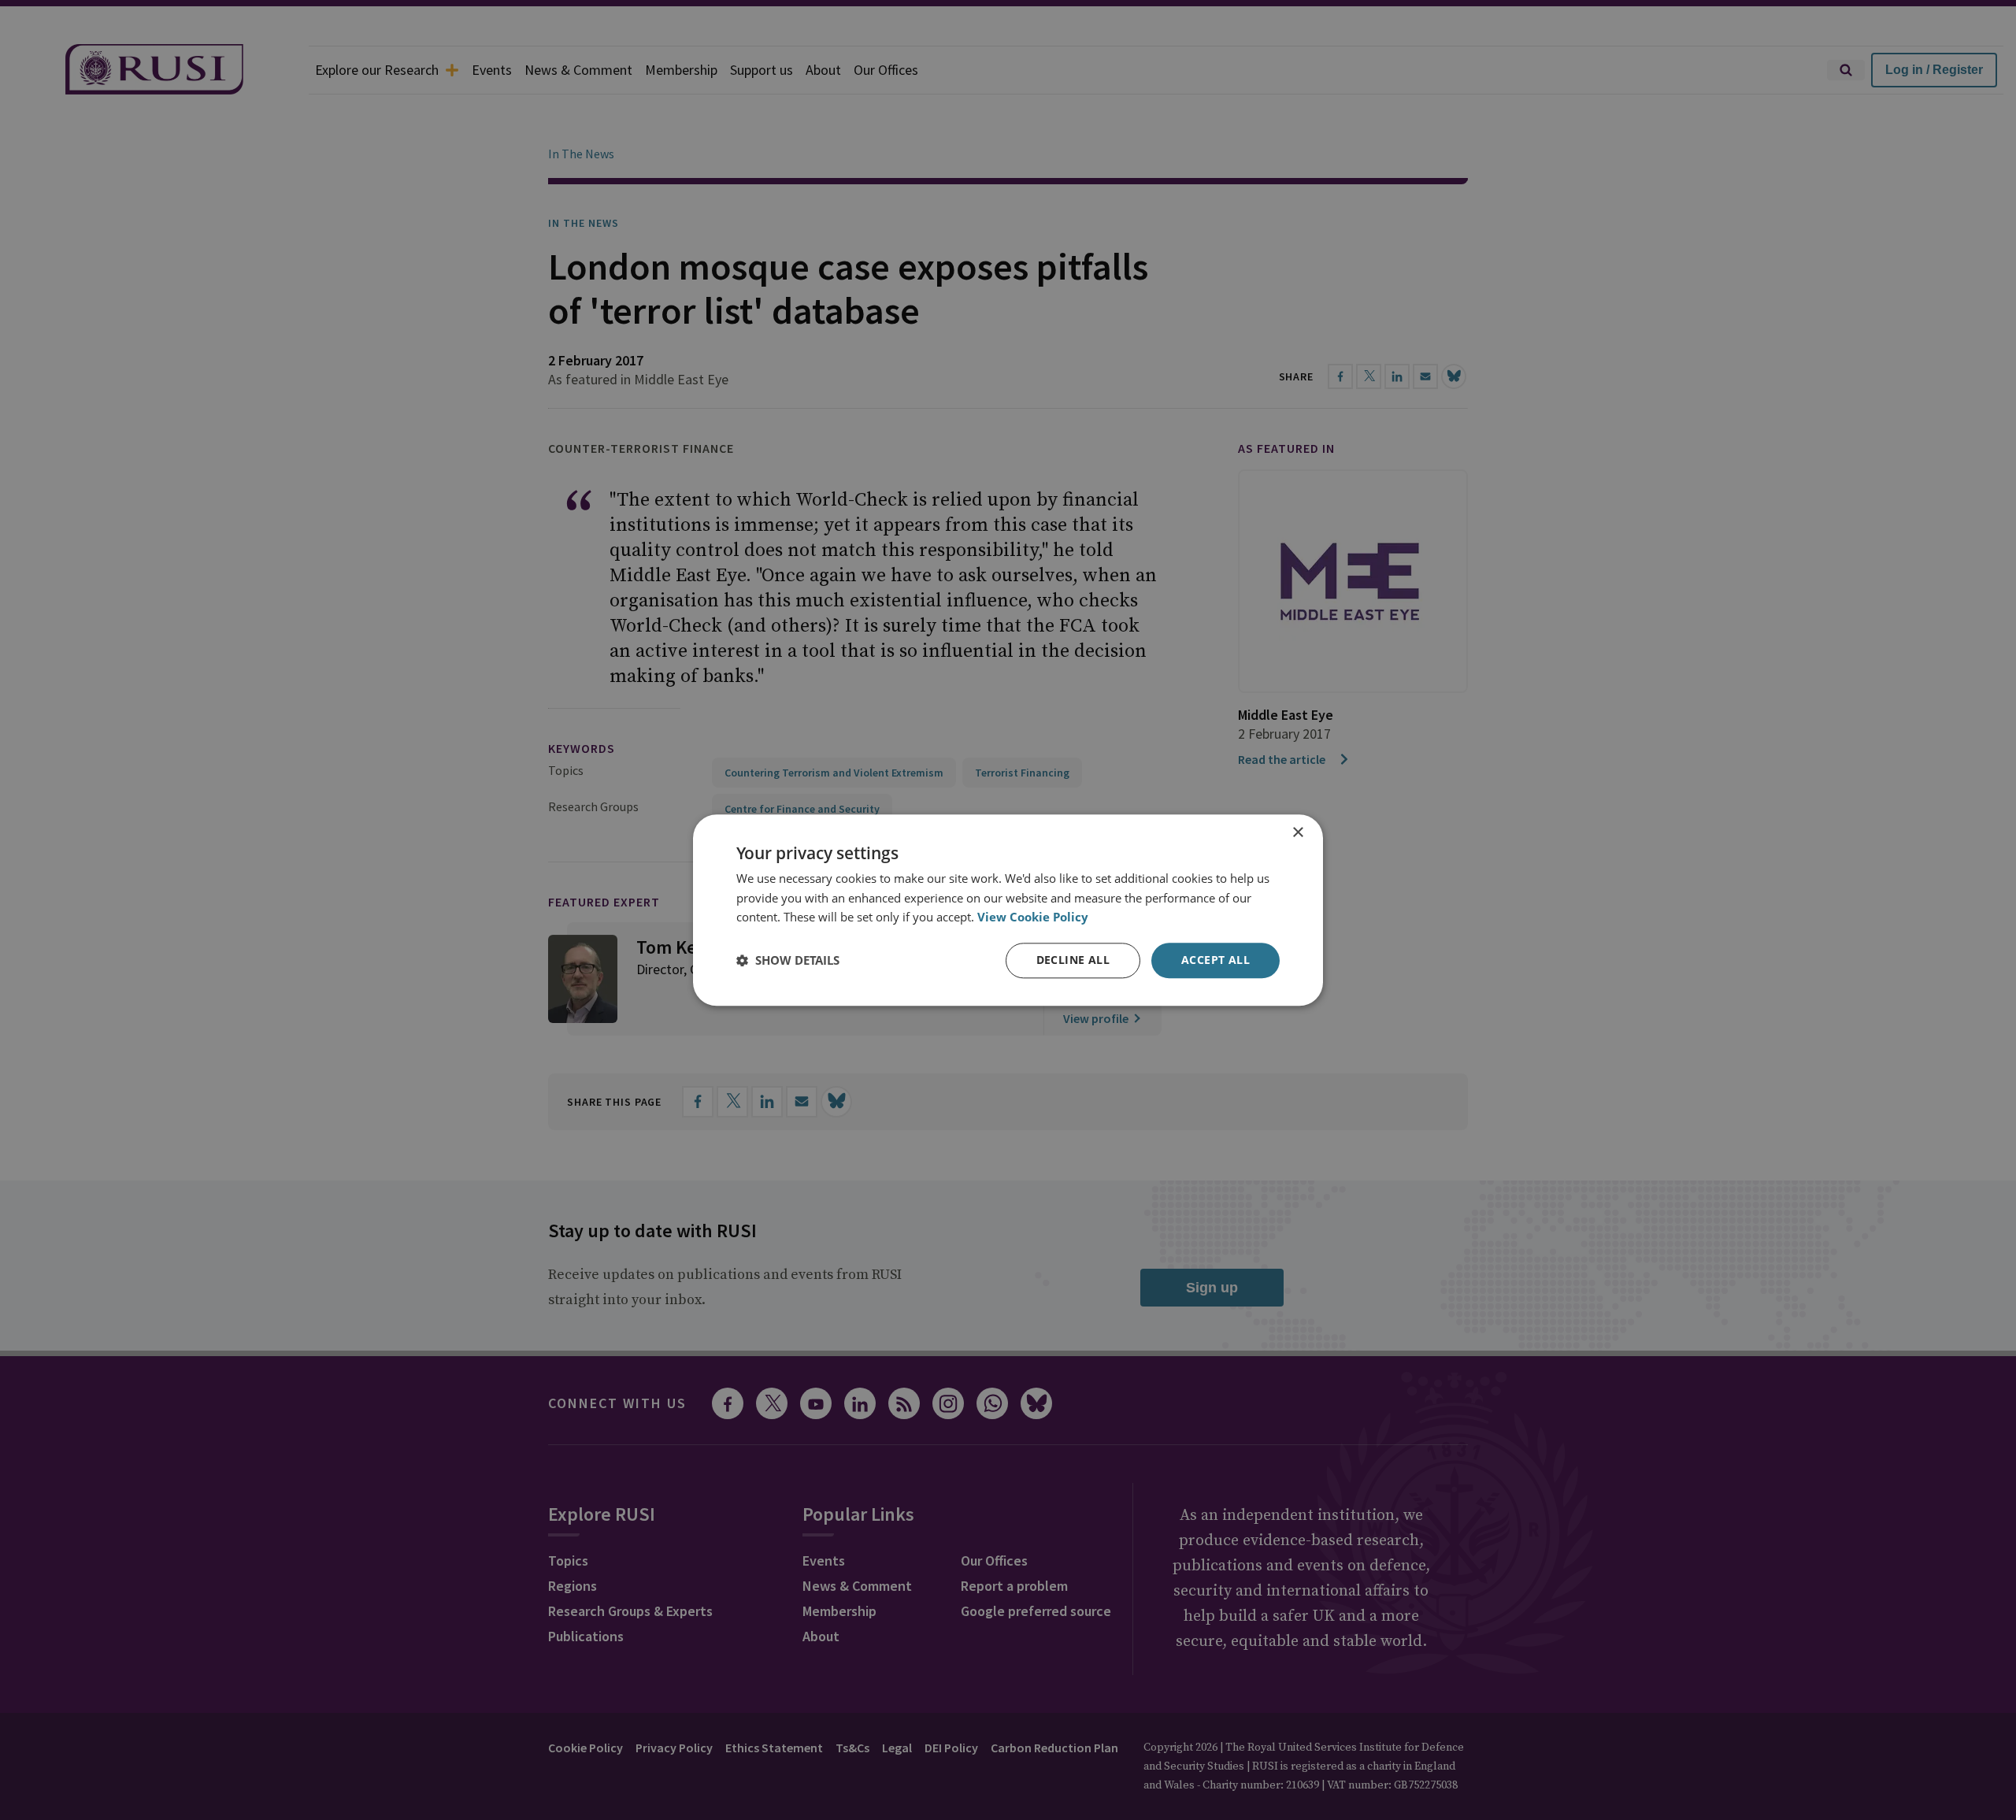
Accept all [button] (1216, 960)
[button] (788, 961)
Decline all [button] (1073, 960)
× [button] (1297, 833)
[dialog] (1008, 910)
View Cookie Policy (1033, 917)
